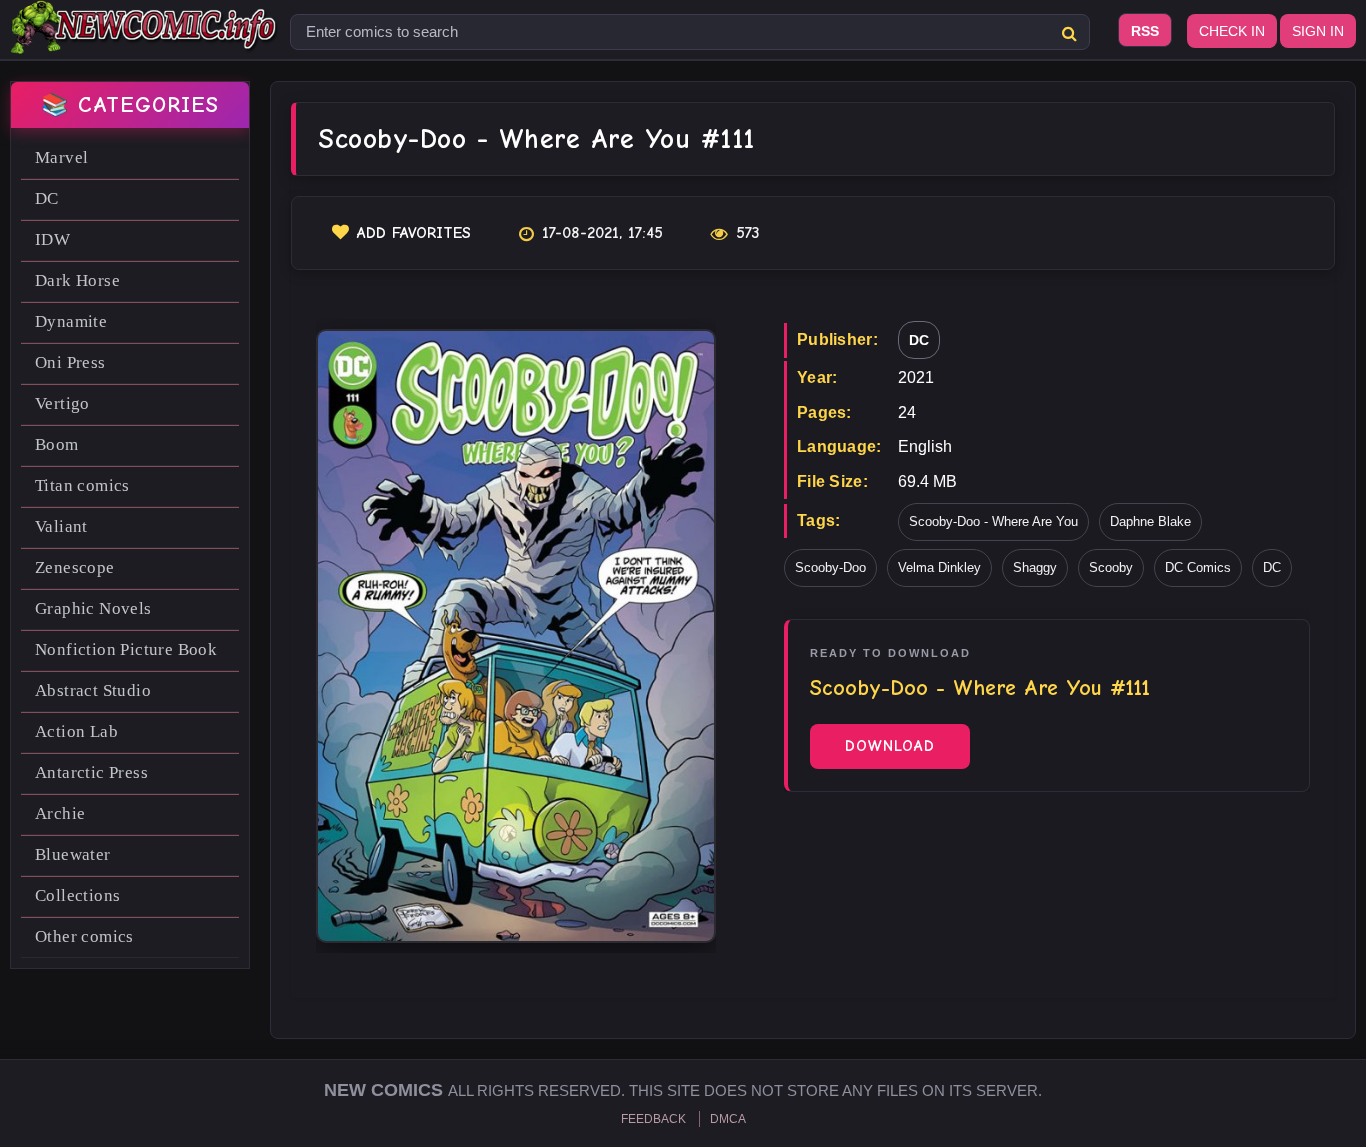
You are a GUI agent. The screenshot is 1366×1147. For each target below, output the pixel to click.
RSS (1145, 31)
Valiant (61, 526)
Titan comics (82, 485)
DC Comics (1198, 567)
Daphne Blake (1150, 521)
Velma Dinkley (939, 567)
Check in (1232, 31)
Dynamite (71, 321)
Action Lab (76, 731)
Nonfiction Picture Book (126, 649)
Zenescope (75, 567)
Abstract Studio (93, 690)
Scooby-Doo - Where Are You (993, 521)
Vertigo (62, 403)
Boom (57, 444)
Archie (60, 813)
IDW (52, 239)
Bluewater (73, 854)
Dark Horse (77, 280)
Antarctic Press (91, 772)
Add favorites (414, 233)
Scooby (1111, 567)
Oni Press (70, 362)
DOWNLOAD (890, 746)
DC (47, 198)
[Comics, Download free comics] (145, 40)
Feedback (653, 1119)
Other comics (84, 936)
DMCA (728, 1119)
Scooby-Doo (830, 567)
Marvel (61, 157)
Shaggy (1035, 567)
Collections (77, 895)
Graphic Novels (93, 608)
